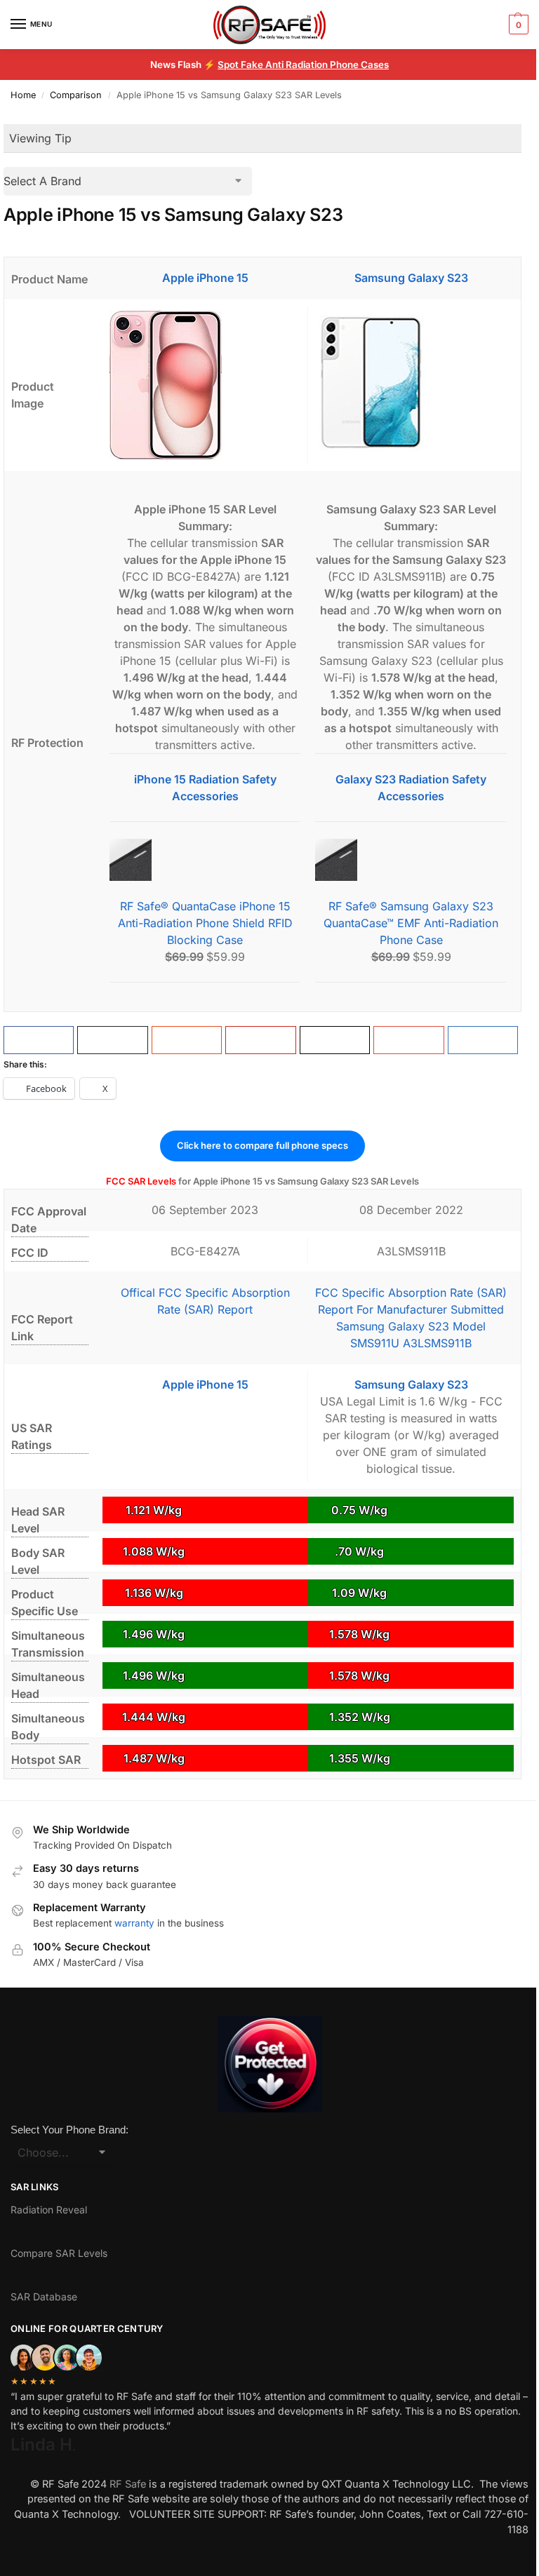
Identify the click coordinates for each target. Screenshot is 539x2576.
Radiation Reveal (49, 2210)
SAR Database (44, 2297)
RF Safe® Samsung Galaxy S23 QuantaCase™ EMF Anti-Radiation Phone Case (411, 923)
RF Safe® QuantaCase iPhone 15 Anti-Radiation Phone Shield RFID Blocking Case (205, 923)
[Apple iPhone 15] (205, 385)
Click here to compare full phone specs (262, 1145)
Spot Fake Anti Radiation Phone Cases (303, 65)
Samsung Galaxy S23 (411, 278)
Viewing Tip (40, 138)
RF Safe (128, 2484)
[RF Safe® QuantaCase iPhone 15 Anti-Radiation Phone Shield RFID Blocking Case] (205, 860)
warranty (134, 1923)
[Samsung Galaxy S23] (411, 385)
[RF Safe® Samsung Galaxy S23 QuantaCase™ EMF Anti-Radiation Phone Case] (411, 860)
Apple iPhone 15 (205, 278)
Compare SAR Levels (59, 2253)
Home (23, 95)
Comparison (76, 95)
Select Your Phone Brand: (69, 2130)
